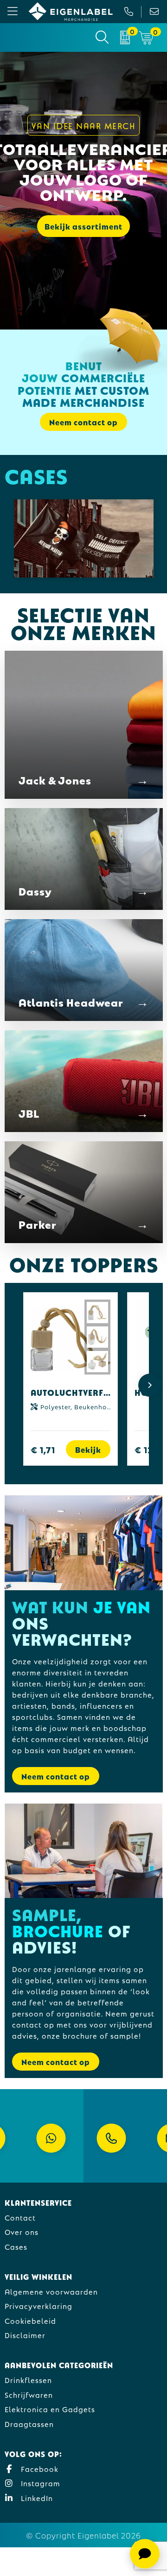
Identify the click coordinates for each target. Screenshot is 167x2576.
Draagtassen (29, 2424)
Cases (16, 2246)
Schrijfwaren (29, 2394)
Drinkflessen (28, 2380)
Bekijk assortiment (83, 226)
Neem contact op (56, 1776)
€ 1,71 (43, 1449)
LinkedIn (36, 2498)
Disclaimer (25, 2335)
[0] (125, 37)
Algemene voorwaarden (51, 2291)
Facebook (39, 2468)
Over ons (22, 2231)
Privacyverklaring (39, 2305)
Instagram (39, 2483)
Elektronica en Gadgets (50, 2409)
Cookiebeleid (30, 2320)
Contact (20, 2217)
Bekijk (88, 1449)
